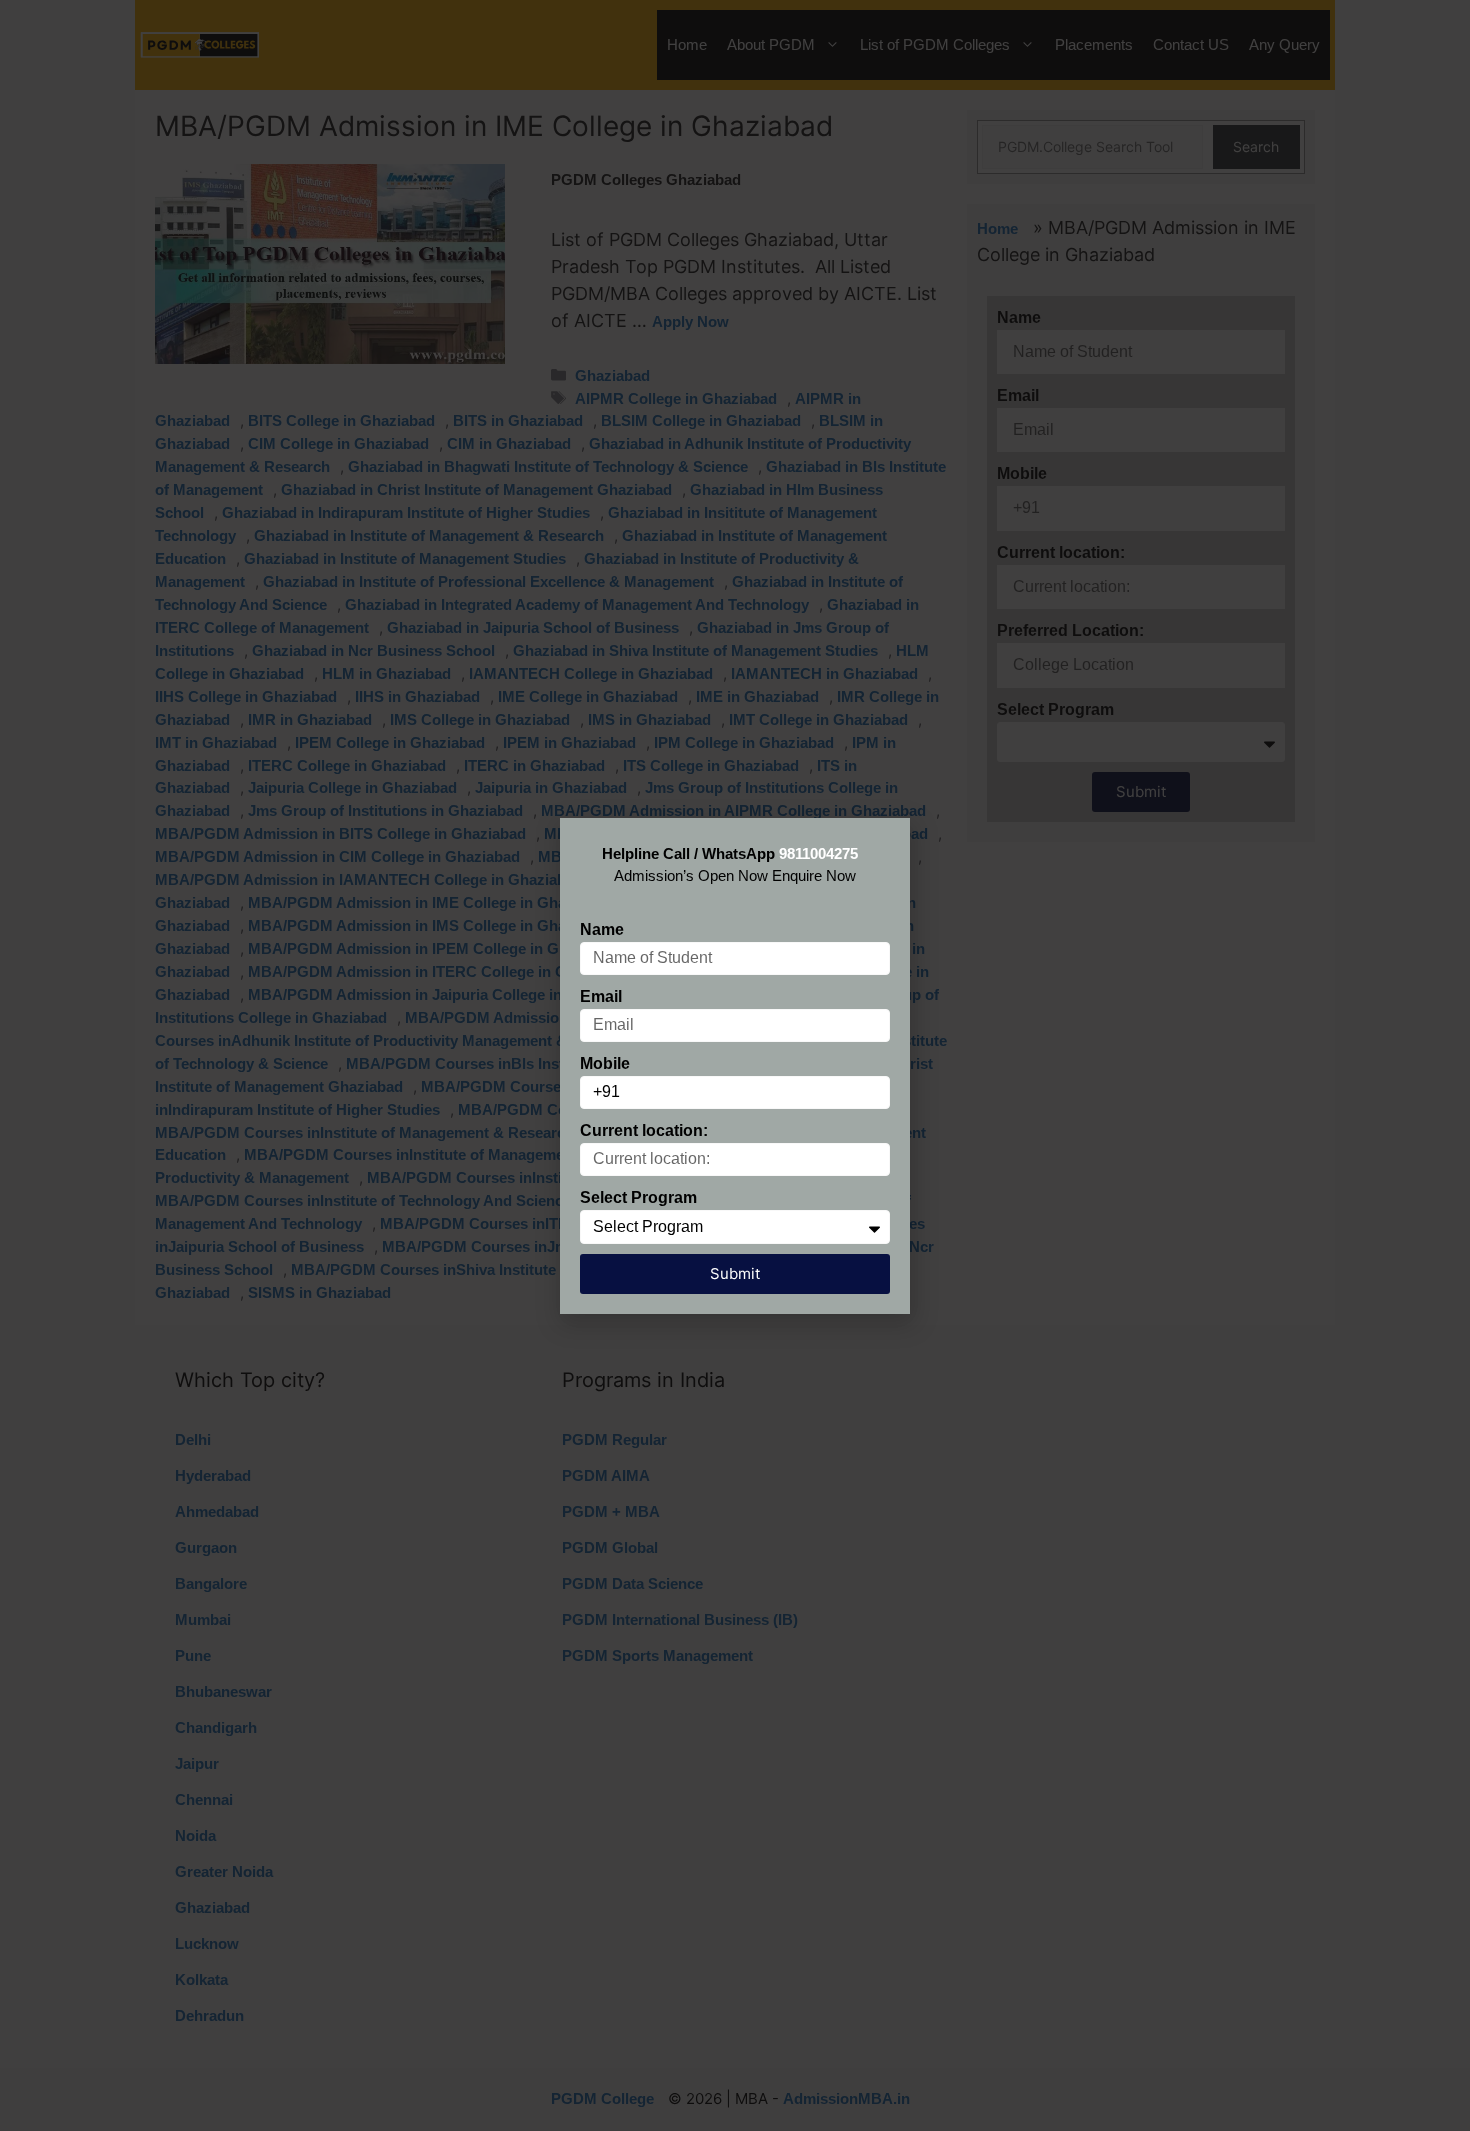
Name (602, 929)
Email (601, 996)
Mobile (605, 1063)
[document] (735, 1065)
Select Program (638, 1197)
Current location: (644, 1130)
